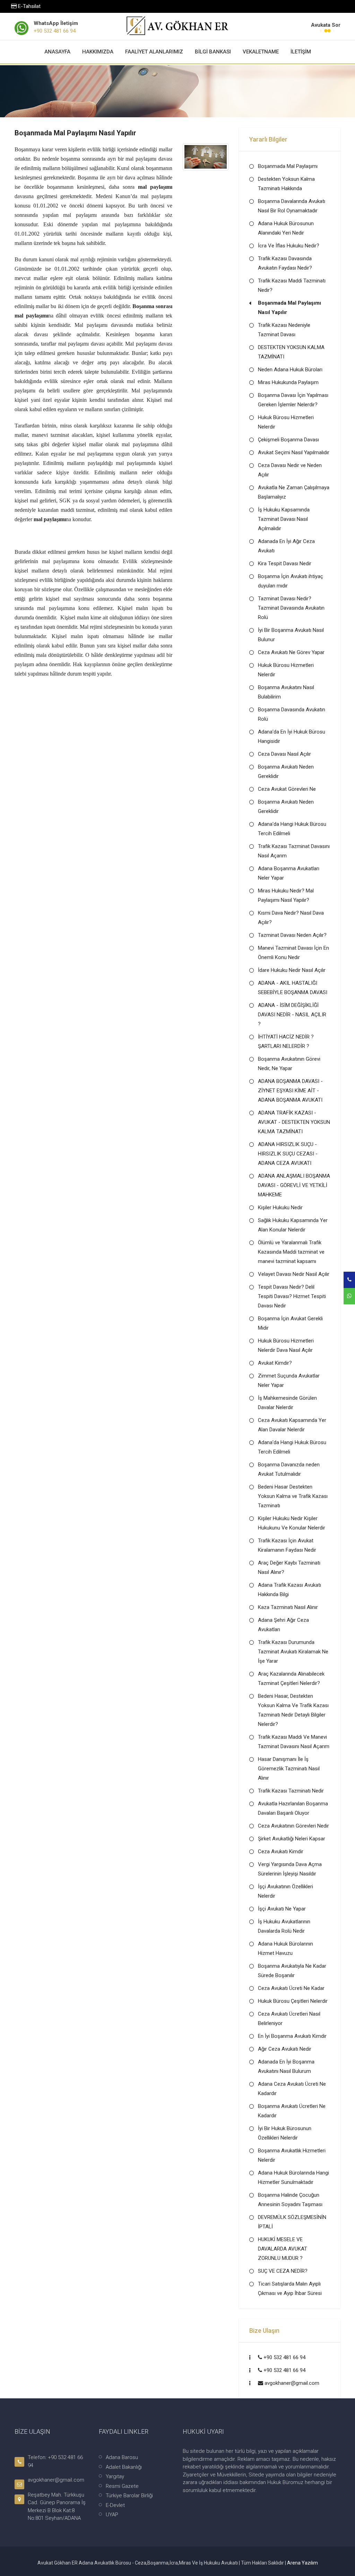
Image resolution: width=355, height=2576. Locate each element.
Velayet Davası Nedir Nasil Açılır (294, 1274)
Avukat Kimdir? (275, 1363)
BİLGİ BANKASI (213, 52)
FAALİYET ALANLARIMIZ (154, 52)
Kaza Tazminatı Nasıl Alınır (288, 1607)
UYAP (112, 2515)
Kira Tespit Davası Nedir (285, 563)
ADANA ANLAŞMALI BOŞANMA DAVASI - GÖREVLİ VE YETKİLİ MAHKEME (294, 1185)
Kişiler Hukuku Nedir (280, 1207)
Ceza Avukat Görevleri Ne (287, 789)
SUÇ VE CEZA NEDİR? (283, 2271)
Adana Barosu (122, 2457)
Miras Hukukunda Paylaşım (288, 382)
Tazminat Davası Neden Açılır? (292, 935)
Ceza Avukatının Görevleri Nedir (293, 1826)
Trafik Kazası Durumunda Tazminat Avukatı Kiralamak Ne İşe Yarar (293, 1652)
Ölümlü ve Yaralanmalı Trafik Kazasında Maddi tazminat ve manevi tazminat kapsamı (291, 1252)
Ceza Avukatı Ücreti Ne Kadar (291, 1988)
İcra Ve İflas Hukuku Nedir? (289, 246)
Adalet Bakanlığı (124, 2467)
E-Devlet (115, 2505)
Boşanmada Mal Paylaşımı (288, 166)
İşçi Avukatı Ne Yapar (282, 1909)
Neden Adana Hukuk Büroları (290, 370)
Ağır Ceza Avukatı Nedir (285, 2049)
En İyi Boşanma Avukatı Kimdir (292, 2036)
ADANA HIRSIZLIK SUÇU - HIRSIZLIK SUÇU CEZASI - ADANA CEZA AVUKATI (288, 1154)
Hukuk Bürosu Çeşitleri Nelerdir (293, 2001)
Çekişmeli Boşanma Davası (288, 440)
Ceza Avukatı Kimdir (281, 1851)
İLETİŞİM (301, 52)
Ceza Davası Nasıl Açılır (284, 754)
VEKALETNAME (261, 52)
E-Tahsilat (29, 6)
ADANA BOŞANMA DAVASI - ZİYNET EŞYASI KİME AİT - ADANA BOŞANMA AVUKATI (290, 1091)
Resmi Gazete (122, 2486)
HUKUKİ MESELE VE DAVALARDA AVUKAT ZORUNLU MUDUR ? (283, 2249)
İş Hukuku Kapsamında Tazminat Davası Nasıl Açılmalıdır (284, 519)
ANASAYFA (57, 52)
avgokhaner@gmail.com (292, 2383)
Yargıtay (115, 2476)
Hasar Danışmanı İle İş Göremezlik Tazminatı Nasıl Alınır (289, 1769)
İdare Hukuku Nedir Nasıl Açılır (292, 970)
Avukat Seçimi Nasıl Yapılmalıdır (294, 452)
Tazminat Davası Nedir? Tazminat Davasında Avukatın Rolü (291, 608)
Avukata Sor (326, 25)
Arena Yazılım (302, 2563)
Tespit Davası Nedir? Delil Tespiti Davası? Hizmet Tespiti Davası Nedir (292, 1296)
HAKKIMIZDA (98, 52)
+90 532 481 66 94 (55, 31)
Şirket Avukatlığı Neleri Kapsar (292, 1839)
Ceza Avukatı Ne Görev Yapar (291, 652)
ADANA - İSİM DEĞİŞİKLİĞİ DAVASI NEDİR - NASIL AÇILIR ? (292, 1015)
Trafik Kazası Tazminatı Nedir (291, 1791)
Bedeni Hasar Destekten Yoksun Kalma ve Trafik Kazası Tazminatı (293, 1496)
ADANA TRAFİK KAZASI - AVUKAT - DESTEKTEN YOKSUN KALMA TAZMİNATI (294, 1122)
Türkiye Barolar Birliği (129, 2495)
